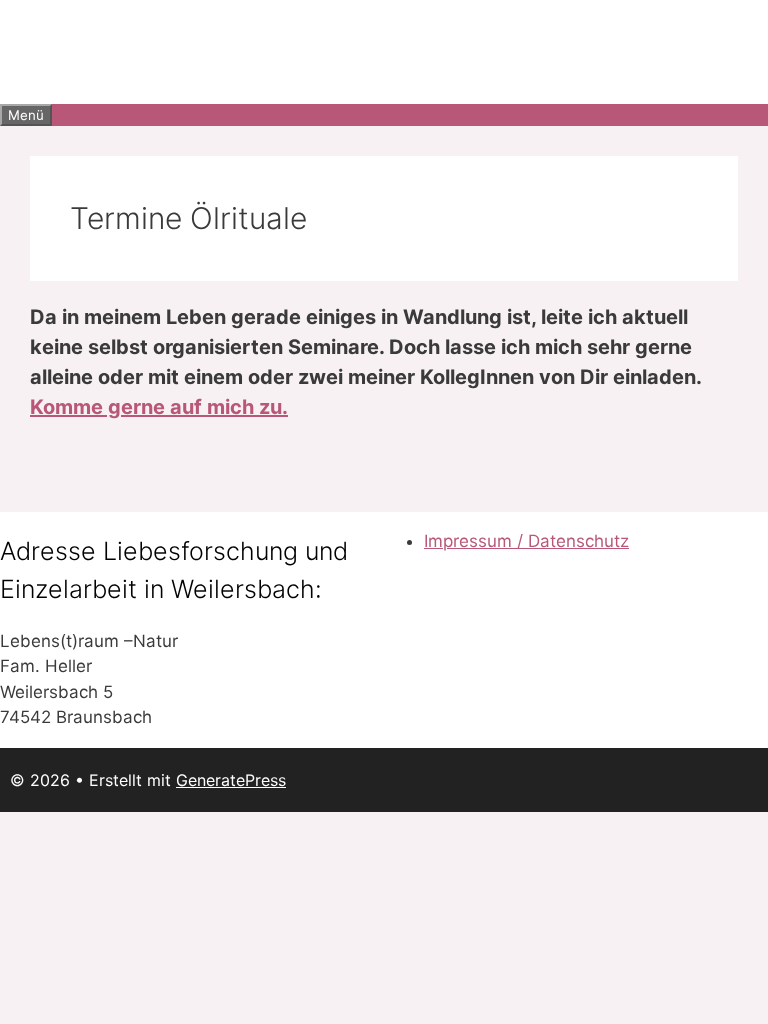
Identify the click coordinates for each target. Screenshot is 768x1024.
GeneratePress (231, 780)
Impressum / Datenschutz (526, 541)
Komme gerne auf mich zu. (159, 407)
